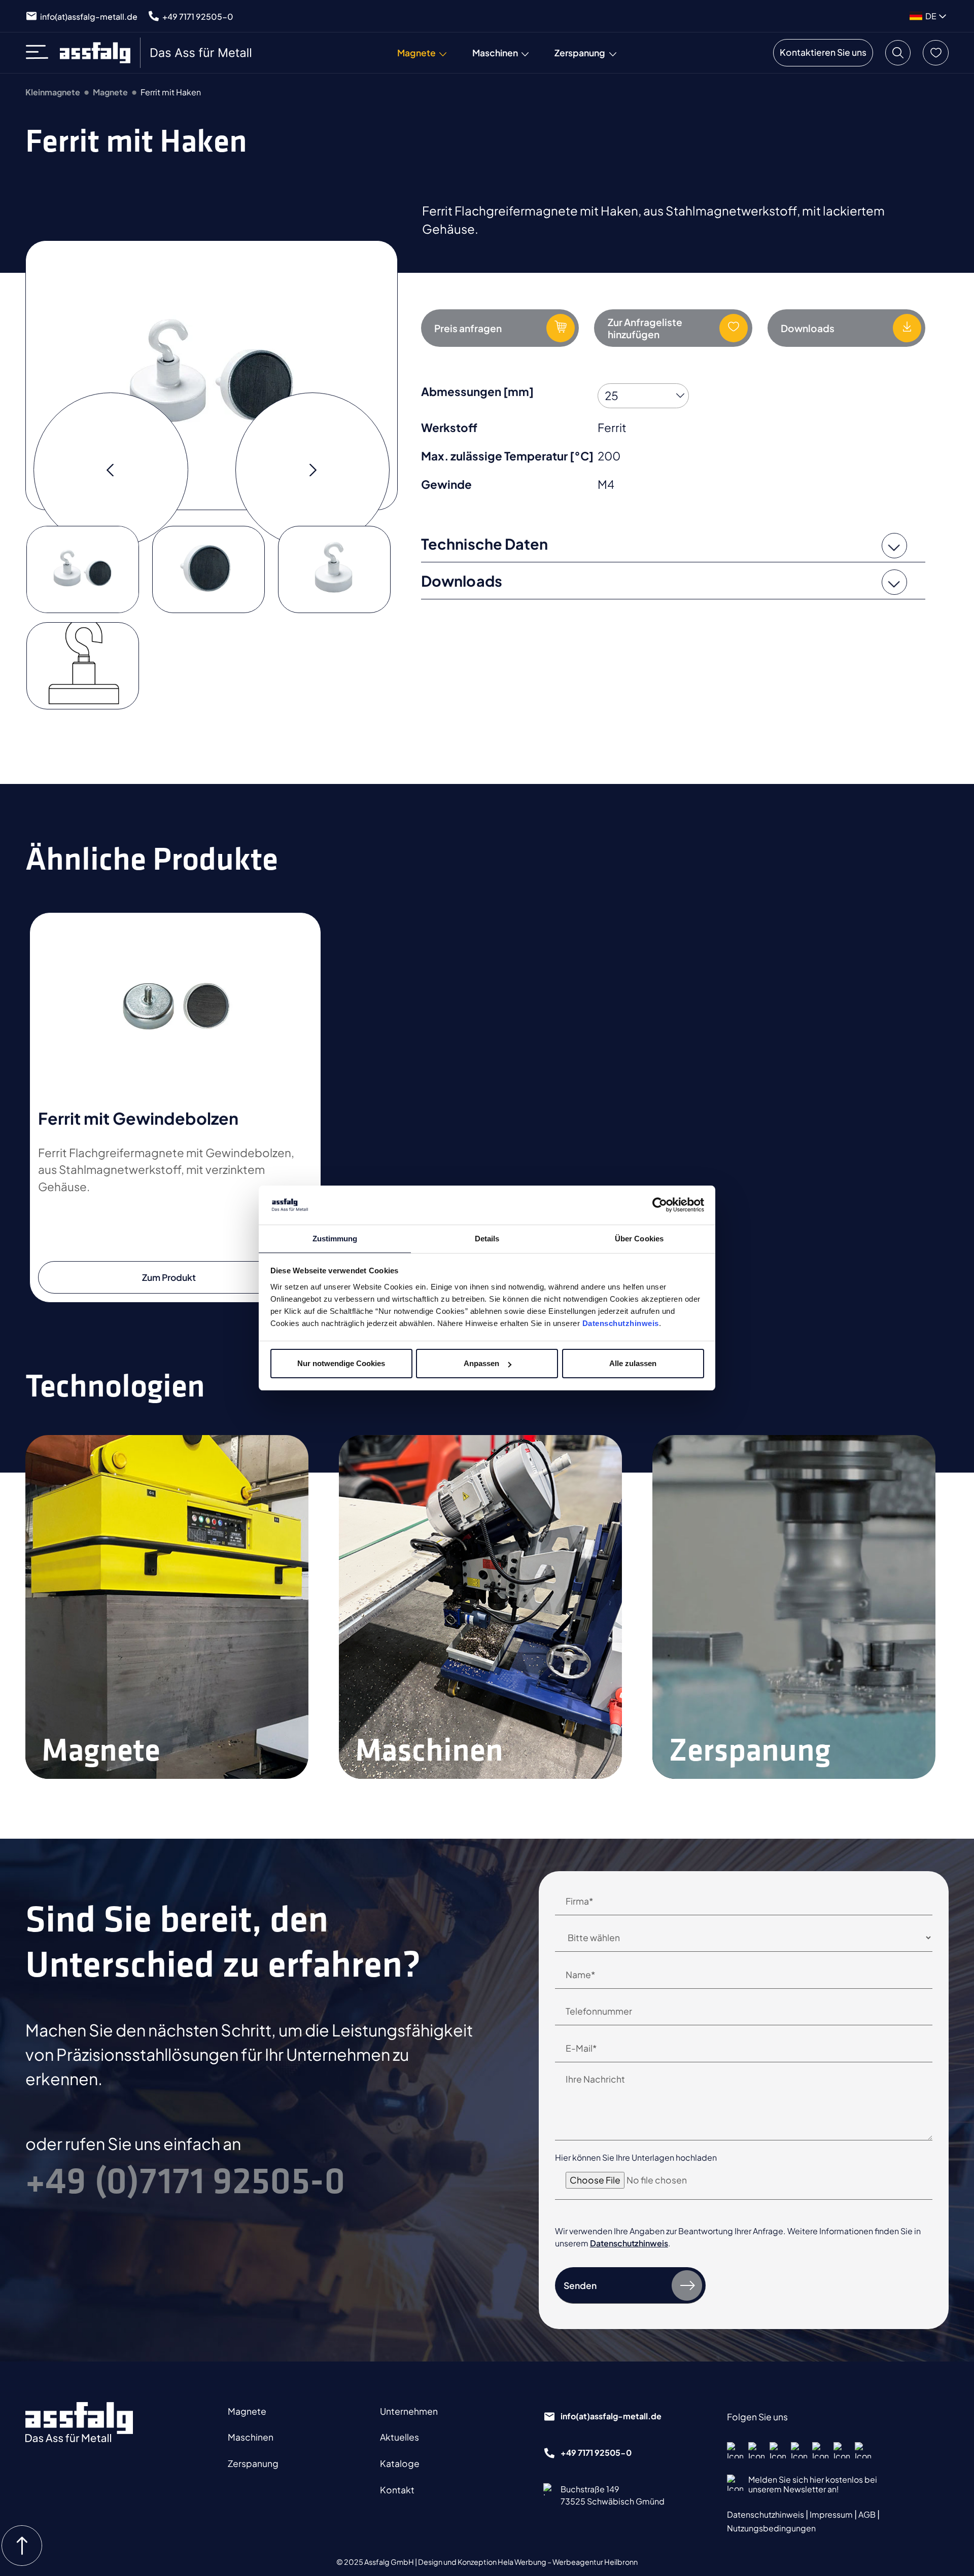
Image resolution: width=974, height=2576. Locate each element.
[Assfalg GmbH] (157, 53)
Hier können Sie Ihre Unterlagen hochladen (636, 2157)
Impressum (832, 2514)
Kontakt (397, 2490)
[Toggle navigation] (40, 53)
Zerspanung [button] (580, 53)
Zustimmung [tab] (335, 1239)
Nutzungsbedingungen (771, 2528)
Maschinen (251, 2437)
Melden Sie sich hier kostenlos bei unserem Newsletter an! (813, 2484)
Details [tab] (487, 1239)
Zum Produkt (169, 1277)
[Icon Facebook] (735, 2450)
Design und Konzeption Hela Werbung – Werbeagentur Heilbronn (528, 2562)
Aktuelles (399, 2437)
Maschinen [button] (495, 53)
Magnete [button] (416, 53)
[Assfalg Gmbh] (79, 2422)
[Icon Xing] (842, 2450)
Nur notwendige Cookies (341, 1363)
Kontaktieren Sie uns (823, 52)
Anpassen (481, 1363)
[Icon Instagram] (756, 2450)
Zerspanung (253, 2463)
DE (931, 16)
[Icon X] (820, 2450)
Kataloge (400, 2463)
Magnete (110, 92)
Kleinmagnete (53, 92)
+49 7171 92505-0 (198, 16)
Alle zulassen (633, 1363)
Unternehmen (409, 2411)
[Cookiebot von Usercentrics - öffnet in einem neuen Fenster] (660, 1205)
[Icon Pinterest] (799, 2450)
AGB (868, 2514)
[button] (898, 53)
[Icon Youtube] (863, 2450)
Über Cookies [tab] (639, 1239)
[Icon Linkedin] (778, 2450)
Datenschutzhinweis (621, 1323)
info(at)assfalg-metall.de (89, 16)
